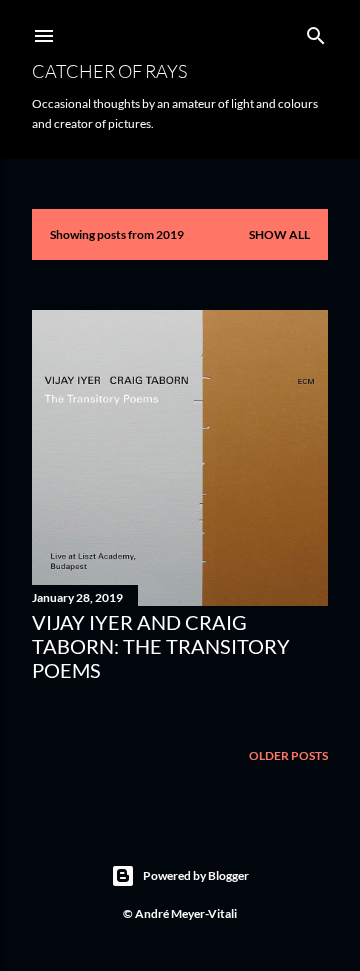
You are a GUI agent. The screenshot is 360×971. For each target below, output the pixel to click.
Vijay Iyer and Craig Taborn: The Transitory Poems (161, 646)
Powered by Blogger (196, 875)
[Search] (316, 31)
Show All (279, 234)
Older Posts (288, 755)
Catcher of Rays (109, 71)
